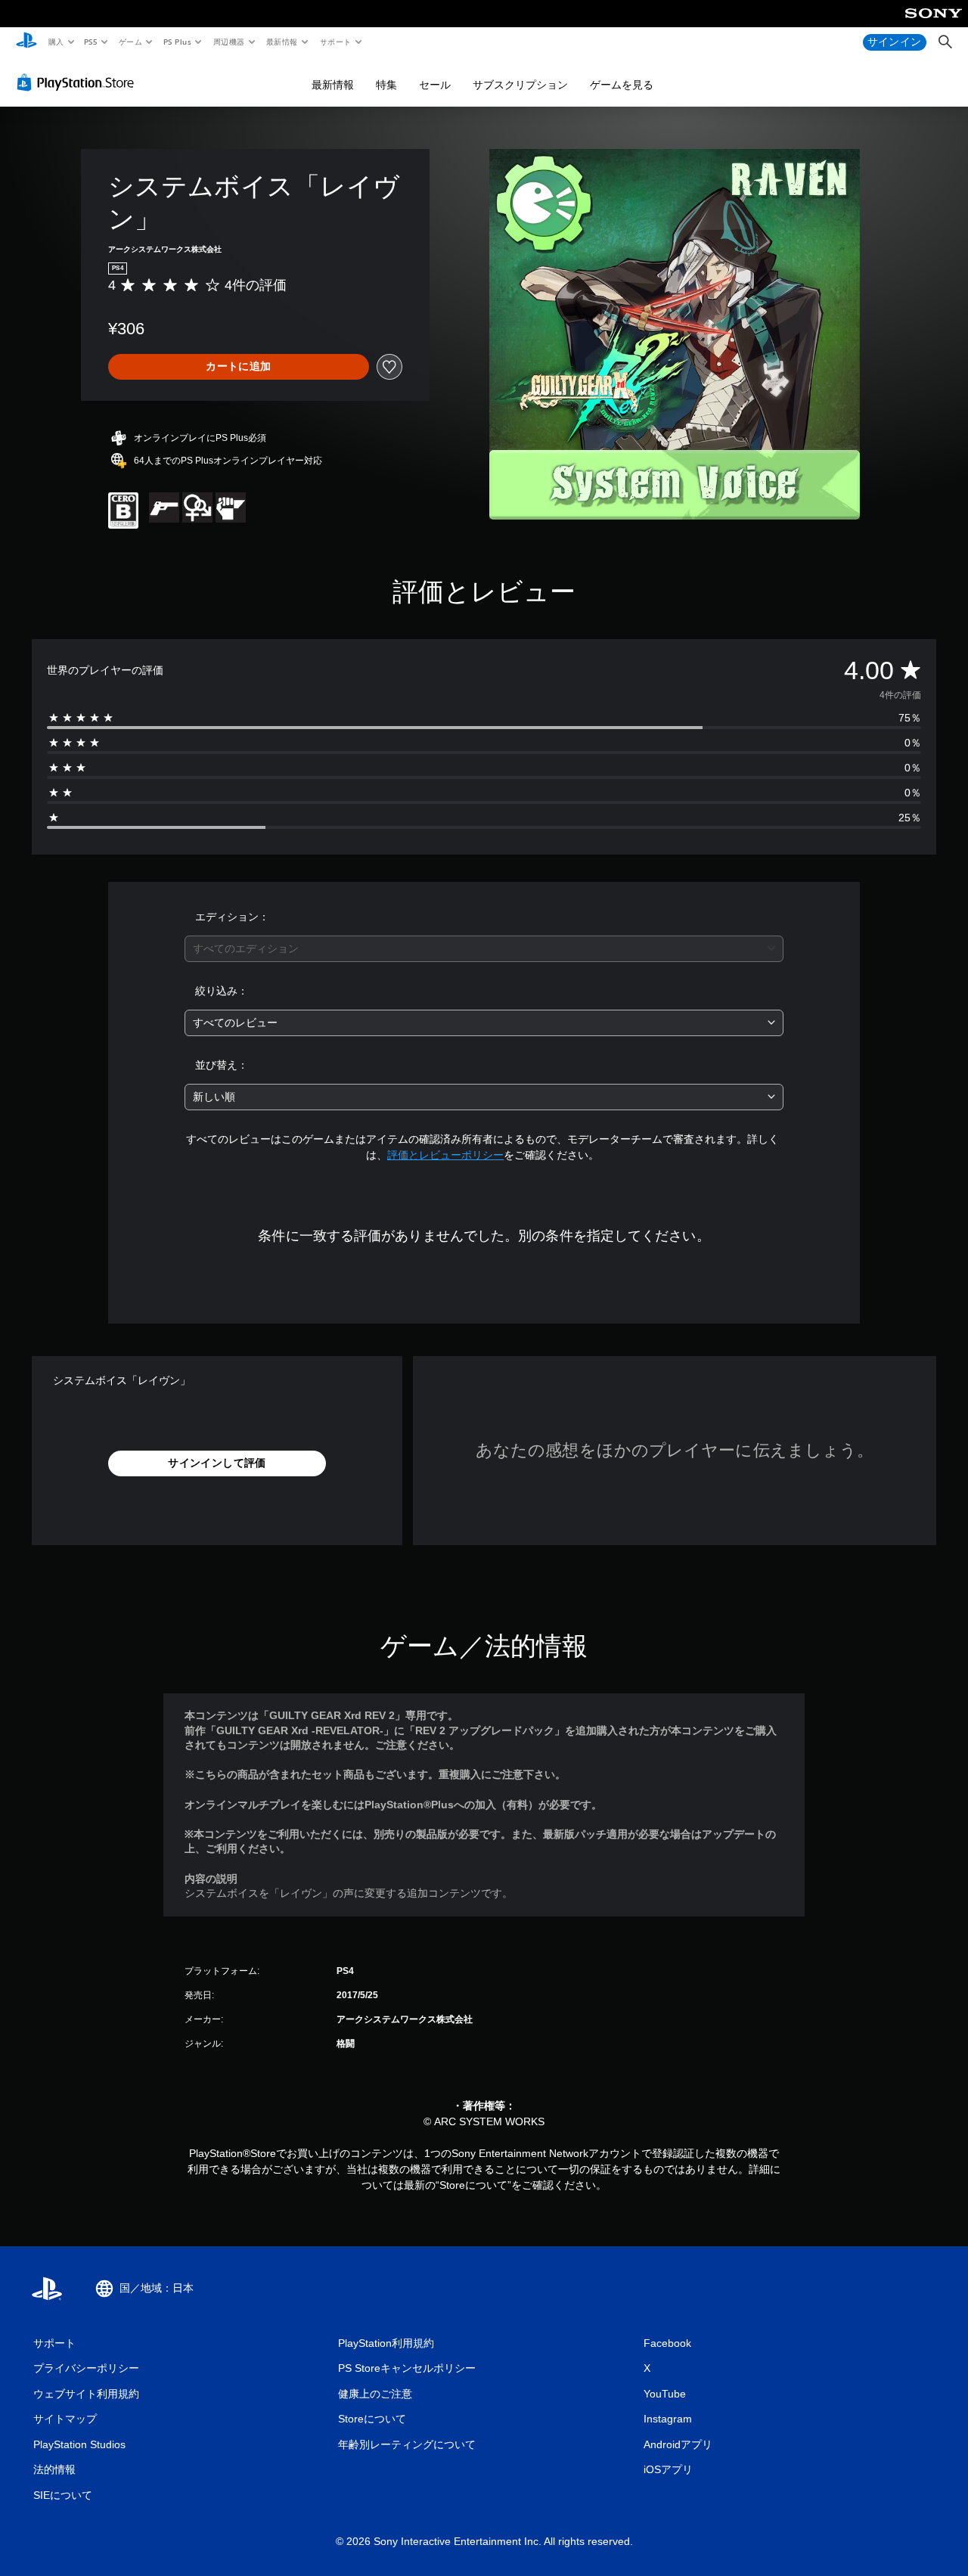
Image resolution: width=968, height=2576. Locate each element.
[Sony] (934, 23)
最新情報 (282, 42)
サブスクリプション (520, 85)
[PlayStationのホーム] (26, 42)
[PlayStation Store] (79, 82)
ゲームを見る (622, 85)
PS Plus (177, 42)
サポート (335, 42)
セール (435, 85)
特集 (386, 85)
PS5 (91, 42)
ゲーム (130, 42)
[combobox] (484, 949)
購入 (56, 42)
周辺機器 (228, 42)
